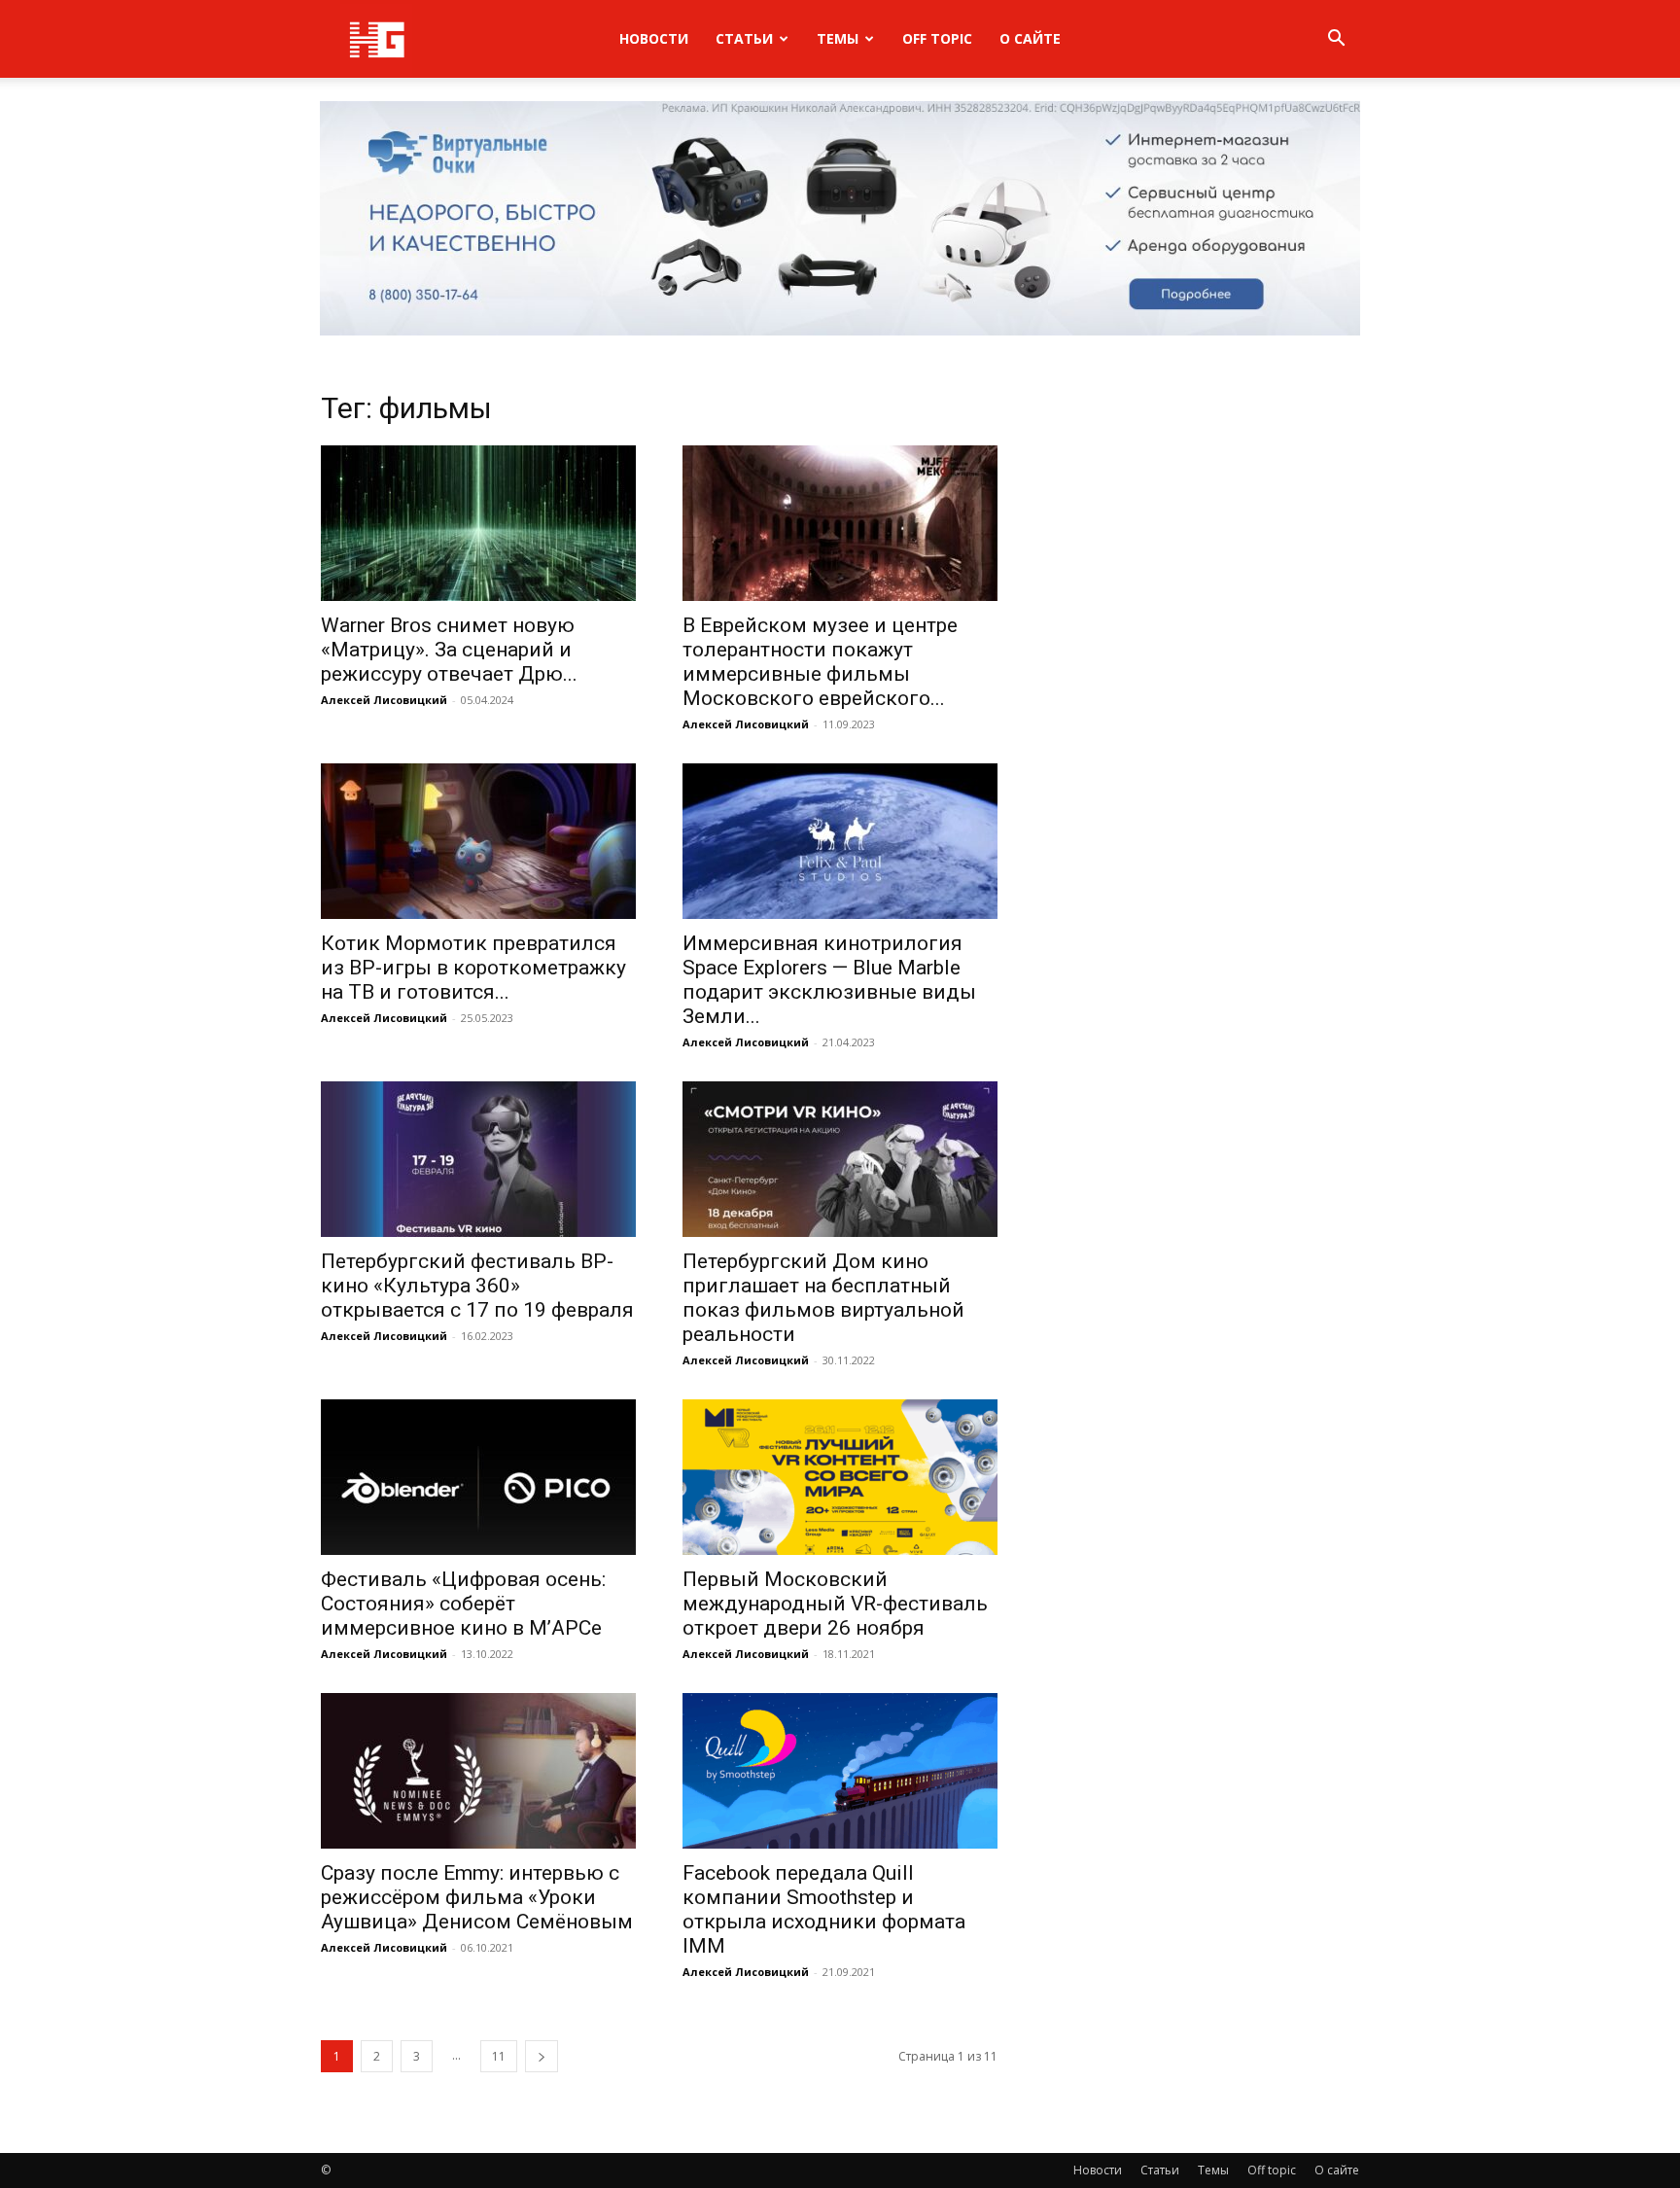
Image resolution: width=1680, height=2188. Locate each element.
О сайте (1030, 38)
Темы (838, 38)
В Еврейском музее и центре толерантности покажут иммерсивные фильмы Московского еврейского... (820, 662)
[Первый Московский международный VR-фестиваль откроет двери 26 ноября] (840, 1477)
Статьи (744, 38)
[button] (1336, 40)
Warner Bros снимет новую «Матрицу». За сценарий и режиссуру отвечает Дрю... (449, 650)
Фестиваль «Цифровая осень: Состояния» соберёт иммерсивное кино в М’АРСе (463, 1604)
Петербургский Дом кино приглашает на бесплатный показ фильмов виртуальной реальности (823, 1298)
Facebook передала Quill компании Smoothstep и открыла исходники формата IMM (824, 1909)
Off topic (937, 38)
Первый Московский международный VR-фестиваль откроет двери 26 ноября (835, 1604)
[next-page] (542, 2056)
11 (499, 2056)
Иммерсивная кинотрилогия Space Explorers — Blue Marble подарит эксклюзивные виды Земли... (829, 980)
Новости (654, 38)
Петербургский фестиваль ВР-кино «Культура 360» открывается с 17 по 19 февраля (477, 1286)
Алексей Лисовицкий (384, 700)
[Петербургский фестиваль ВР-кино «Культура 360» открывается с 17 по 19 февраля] (478, 1159)
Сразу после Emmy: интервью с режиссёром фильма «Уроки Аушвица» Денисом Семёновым (477, 1897)
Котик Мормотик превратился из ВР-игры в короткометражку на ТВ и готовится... (473, 968)
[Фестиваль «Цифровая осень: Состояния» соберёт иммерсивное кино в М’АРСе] (478, 1477)
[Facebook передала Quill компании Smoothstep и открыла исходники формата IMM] (840, 1771)
